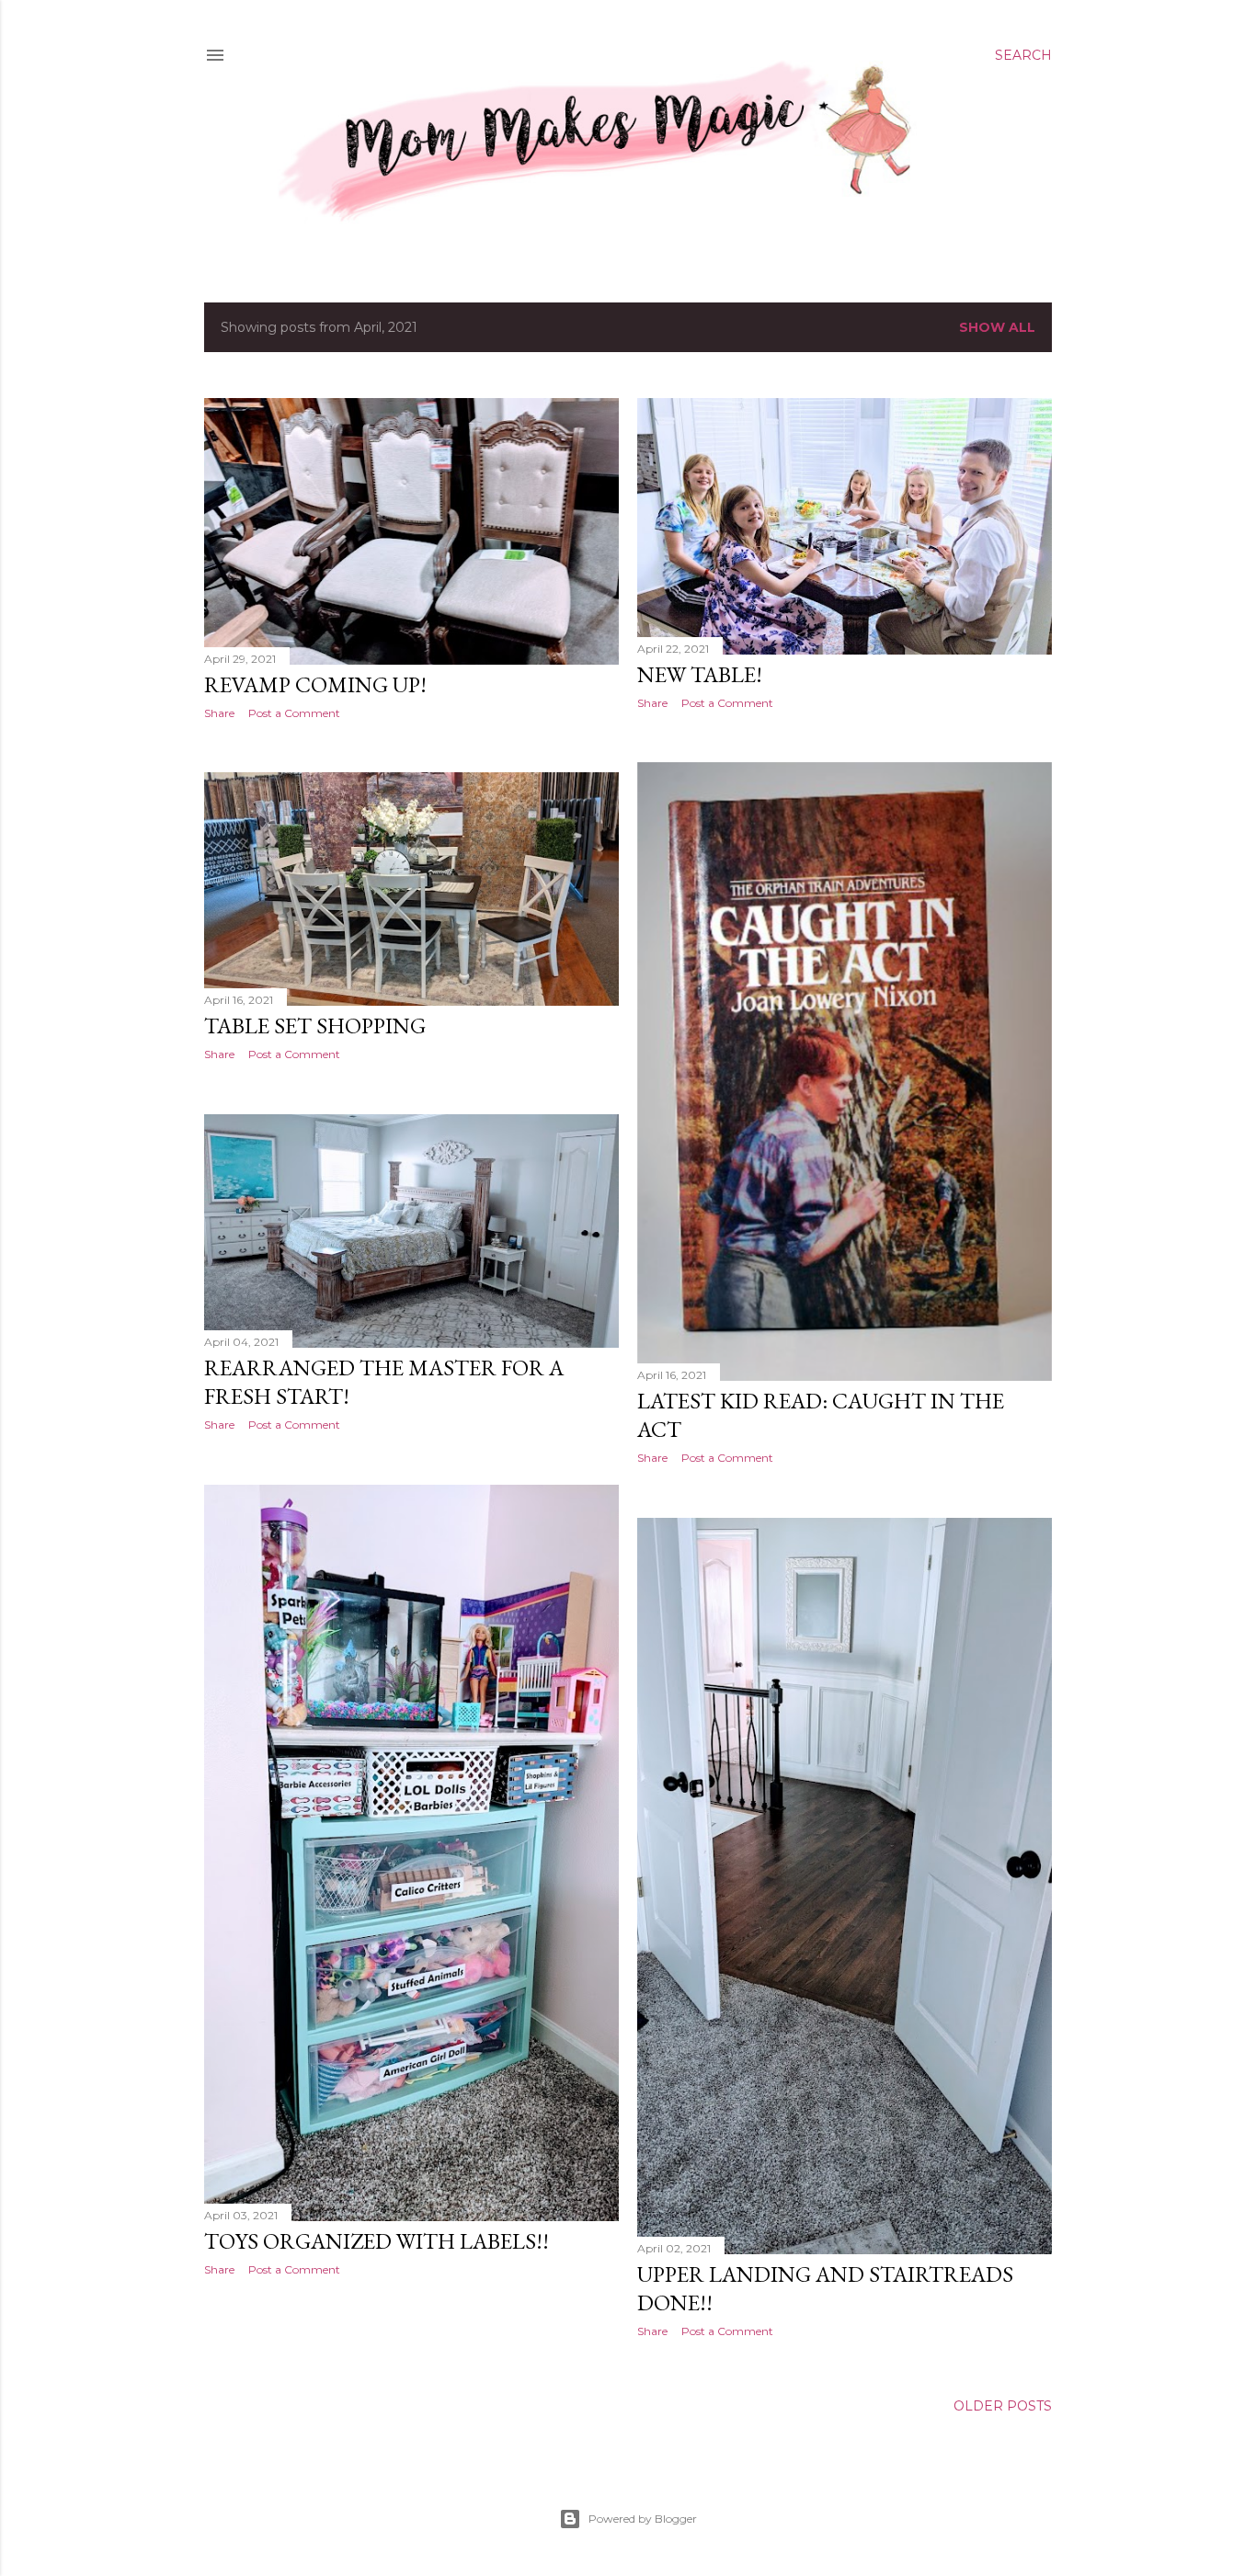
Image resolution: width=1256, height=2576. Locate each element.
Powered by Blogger (643, 2519)
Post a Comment (294, 713)
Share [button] (219, 713)
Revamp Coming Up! (315, 684)
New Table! (700, 674)
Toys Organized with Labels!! (377, 2241)
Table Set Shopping (315, 1026)
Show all (997, 327)
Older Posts (1003, 2406)
